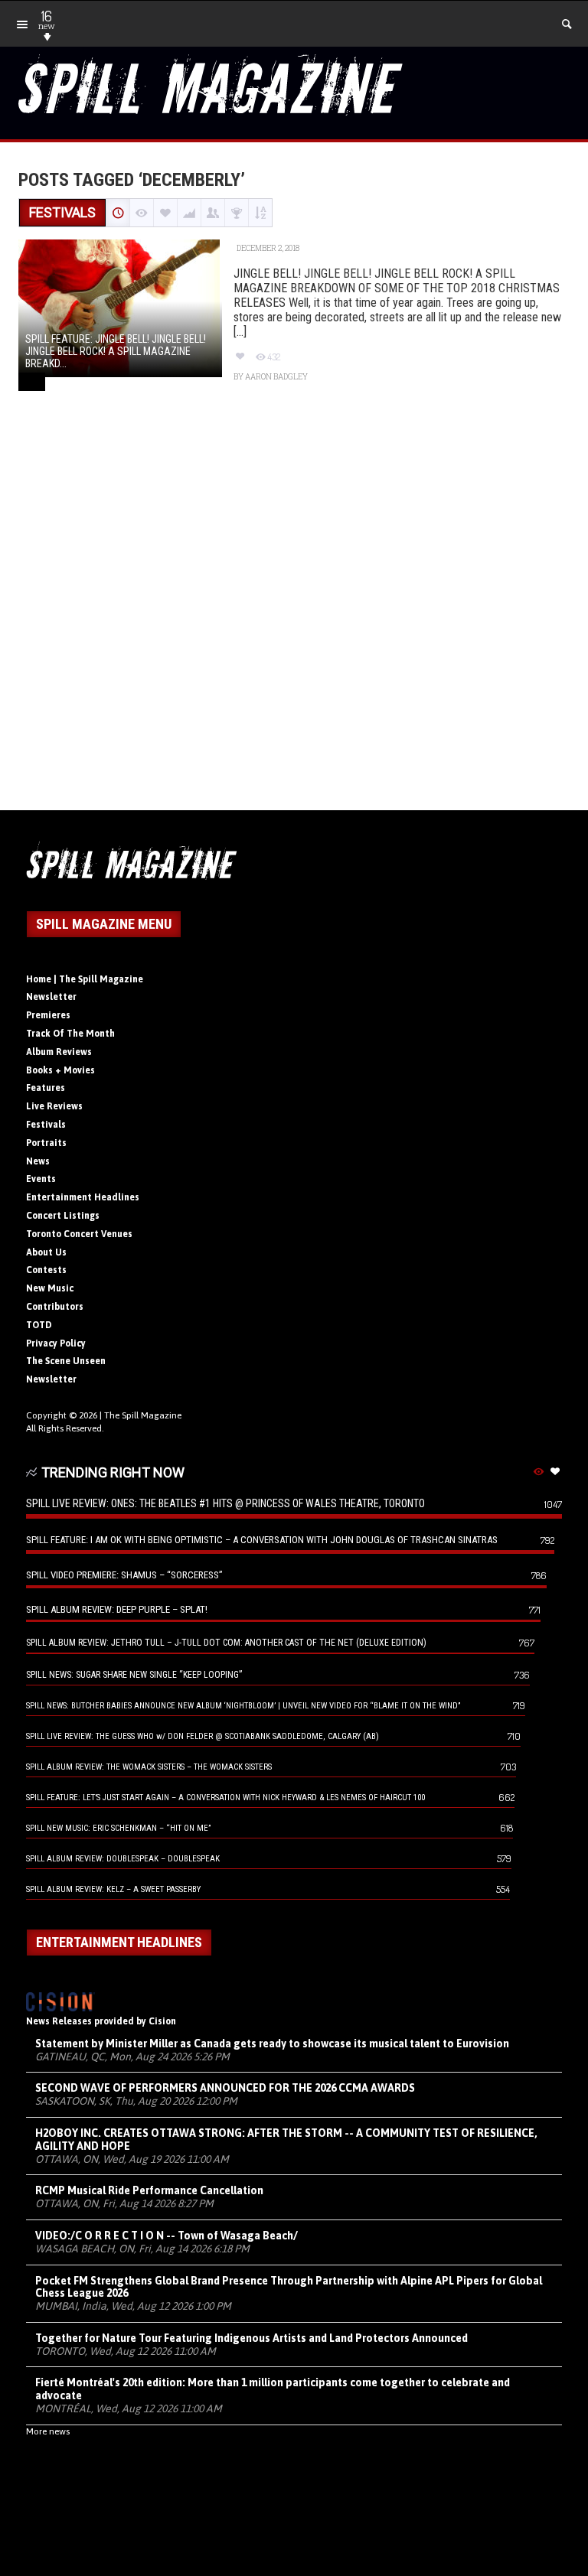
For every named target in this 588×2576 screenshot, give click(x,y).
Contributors (55, 1307)
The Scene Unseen (66, 1361)
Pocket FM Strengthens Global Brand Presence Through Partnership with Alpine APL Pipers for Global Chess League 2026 (289, 2287)
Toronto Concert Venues (79, 1234)
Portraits (46, 1143)
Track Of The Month (70, 1034)
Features (46, 1088)
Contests (46, 1270)
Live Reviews (54, 1106)
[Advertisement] (294, 617)
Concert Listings (63, 1216)
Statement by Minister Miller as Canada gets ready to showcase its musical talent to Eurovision (272, 2044)
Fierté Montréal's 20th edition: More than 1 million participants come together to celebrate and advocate (273, 2389)
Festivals (46, 1125)
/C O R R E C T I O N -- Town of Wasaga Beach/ (167, 2236)
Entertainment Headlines (83, 1197)
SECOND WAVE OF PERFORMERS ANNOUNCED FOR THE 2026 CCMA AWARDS (225, 2088)
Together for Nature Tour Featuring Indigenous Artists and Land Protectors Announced (252, 2338)
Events (41, 1179)
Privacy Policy (56, 1343)
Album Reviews (59, 1052)
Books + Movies (60, 1070)
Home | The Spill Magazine (85, 979)
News (38, 1161)
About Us (46, 1252)
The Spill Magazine (143, 1415)
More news (48, 2431)
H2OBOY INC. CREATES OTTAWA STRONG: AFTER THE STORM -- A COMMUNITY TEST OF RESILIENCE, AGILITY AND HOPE (286, 2140)
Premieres (48, 1015)
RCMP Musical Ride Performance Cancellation (149, 2190)
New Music (50, 1288)
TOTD (39, 1325)
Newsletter (51, 997)
